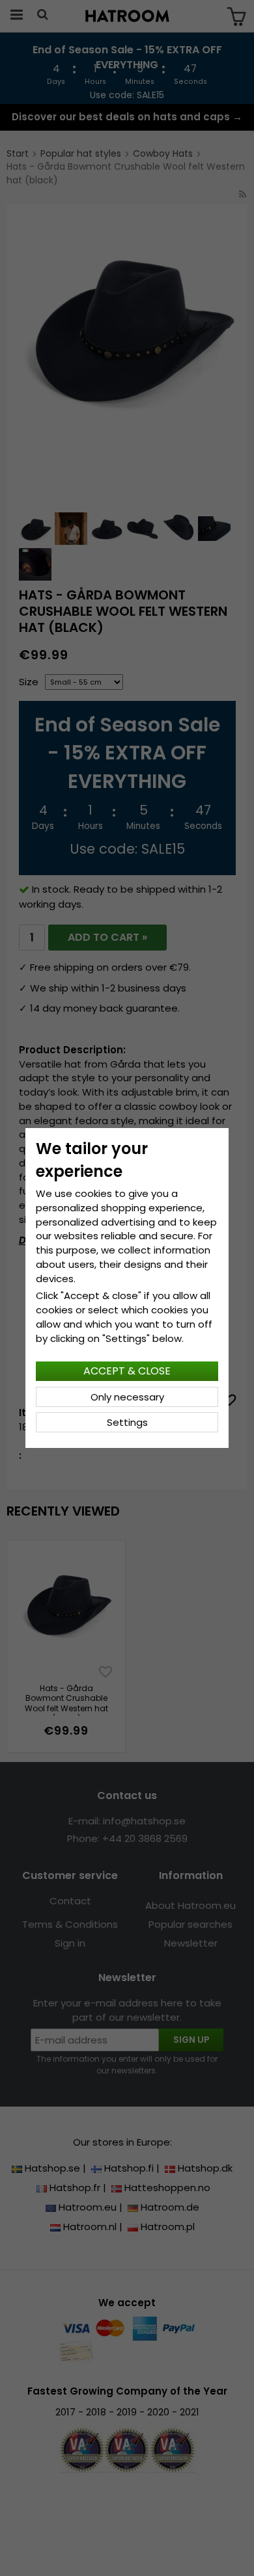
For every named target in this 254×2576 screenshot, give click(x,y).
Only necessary (127, 1397)
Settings (127, 1422)
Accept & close (127, 1371)
